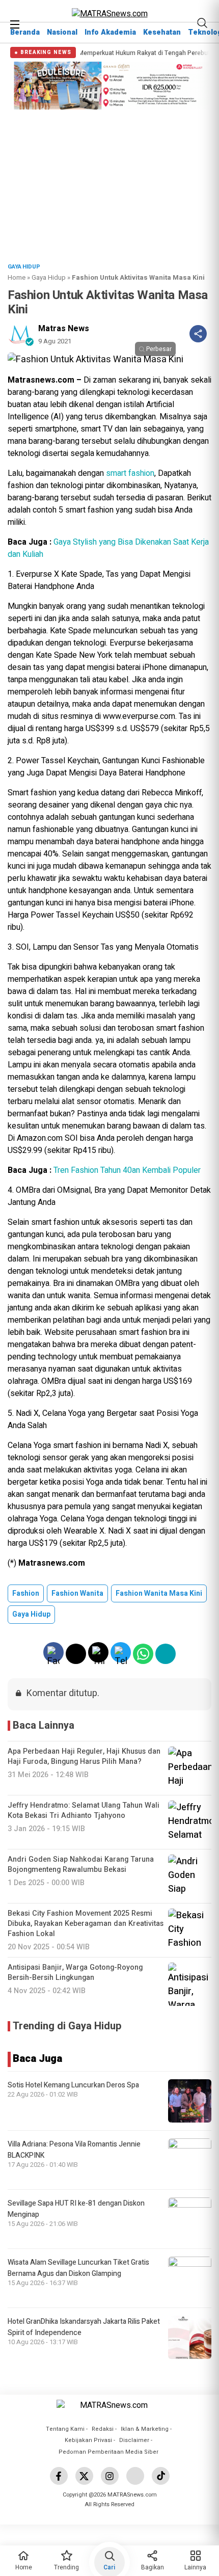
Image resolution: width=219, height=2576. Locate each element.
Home (17, 277)
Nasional (62, 32)
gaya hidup (31, 1614)
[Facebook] (59, 2476)
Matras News (64, 329)
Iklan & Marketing (145, 2429)
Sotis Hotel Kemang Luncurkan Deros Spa (73, 2085)
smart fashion (130, 473)
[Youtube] (135, 2476)
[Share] (198, 334)
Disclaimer (134, 2440)
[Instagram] (110, 2476)
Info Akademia (110, 32)
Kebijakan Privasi (88, 2440)
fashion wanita (77, 1593)
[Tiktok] (161, 2476)
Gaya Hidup (49, 277)
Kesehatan (162, 32)
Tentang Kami (65, 2429)
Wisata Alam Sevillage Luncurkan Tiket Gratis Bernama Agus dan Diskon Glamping (78, 2268)
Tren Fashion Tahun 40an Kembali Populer (127, 1170)
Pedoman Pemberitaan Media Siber (108, 2452)
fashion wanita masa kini (159, 1593)
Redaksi (103, 2429)
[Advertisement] (109, 183)
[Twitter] (84, 2476)
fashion (26, 1593)
